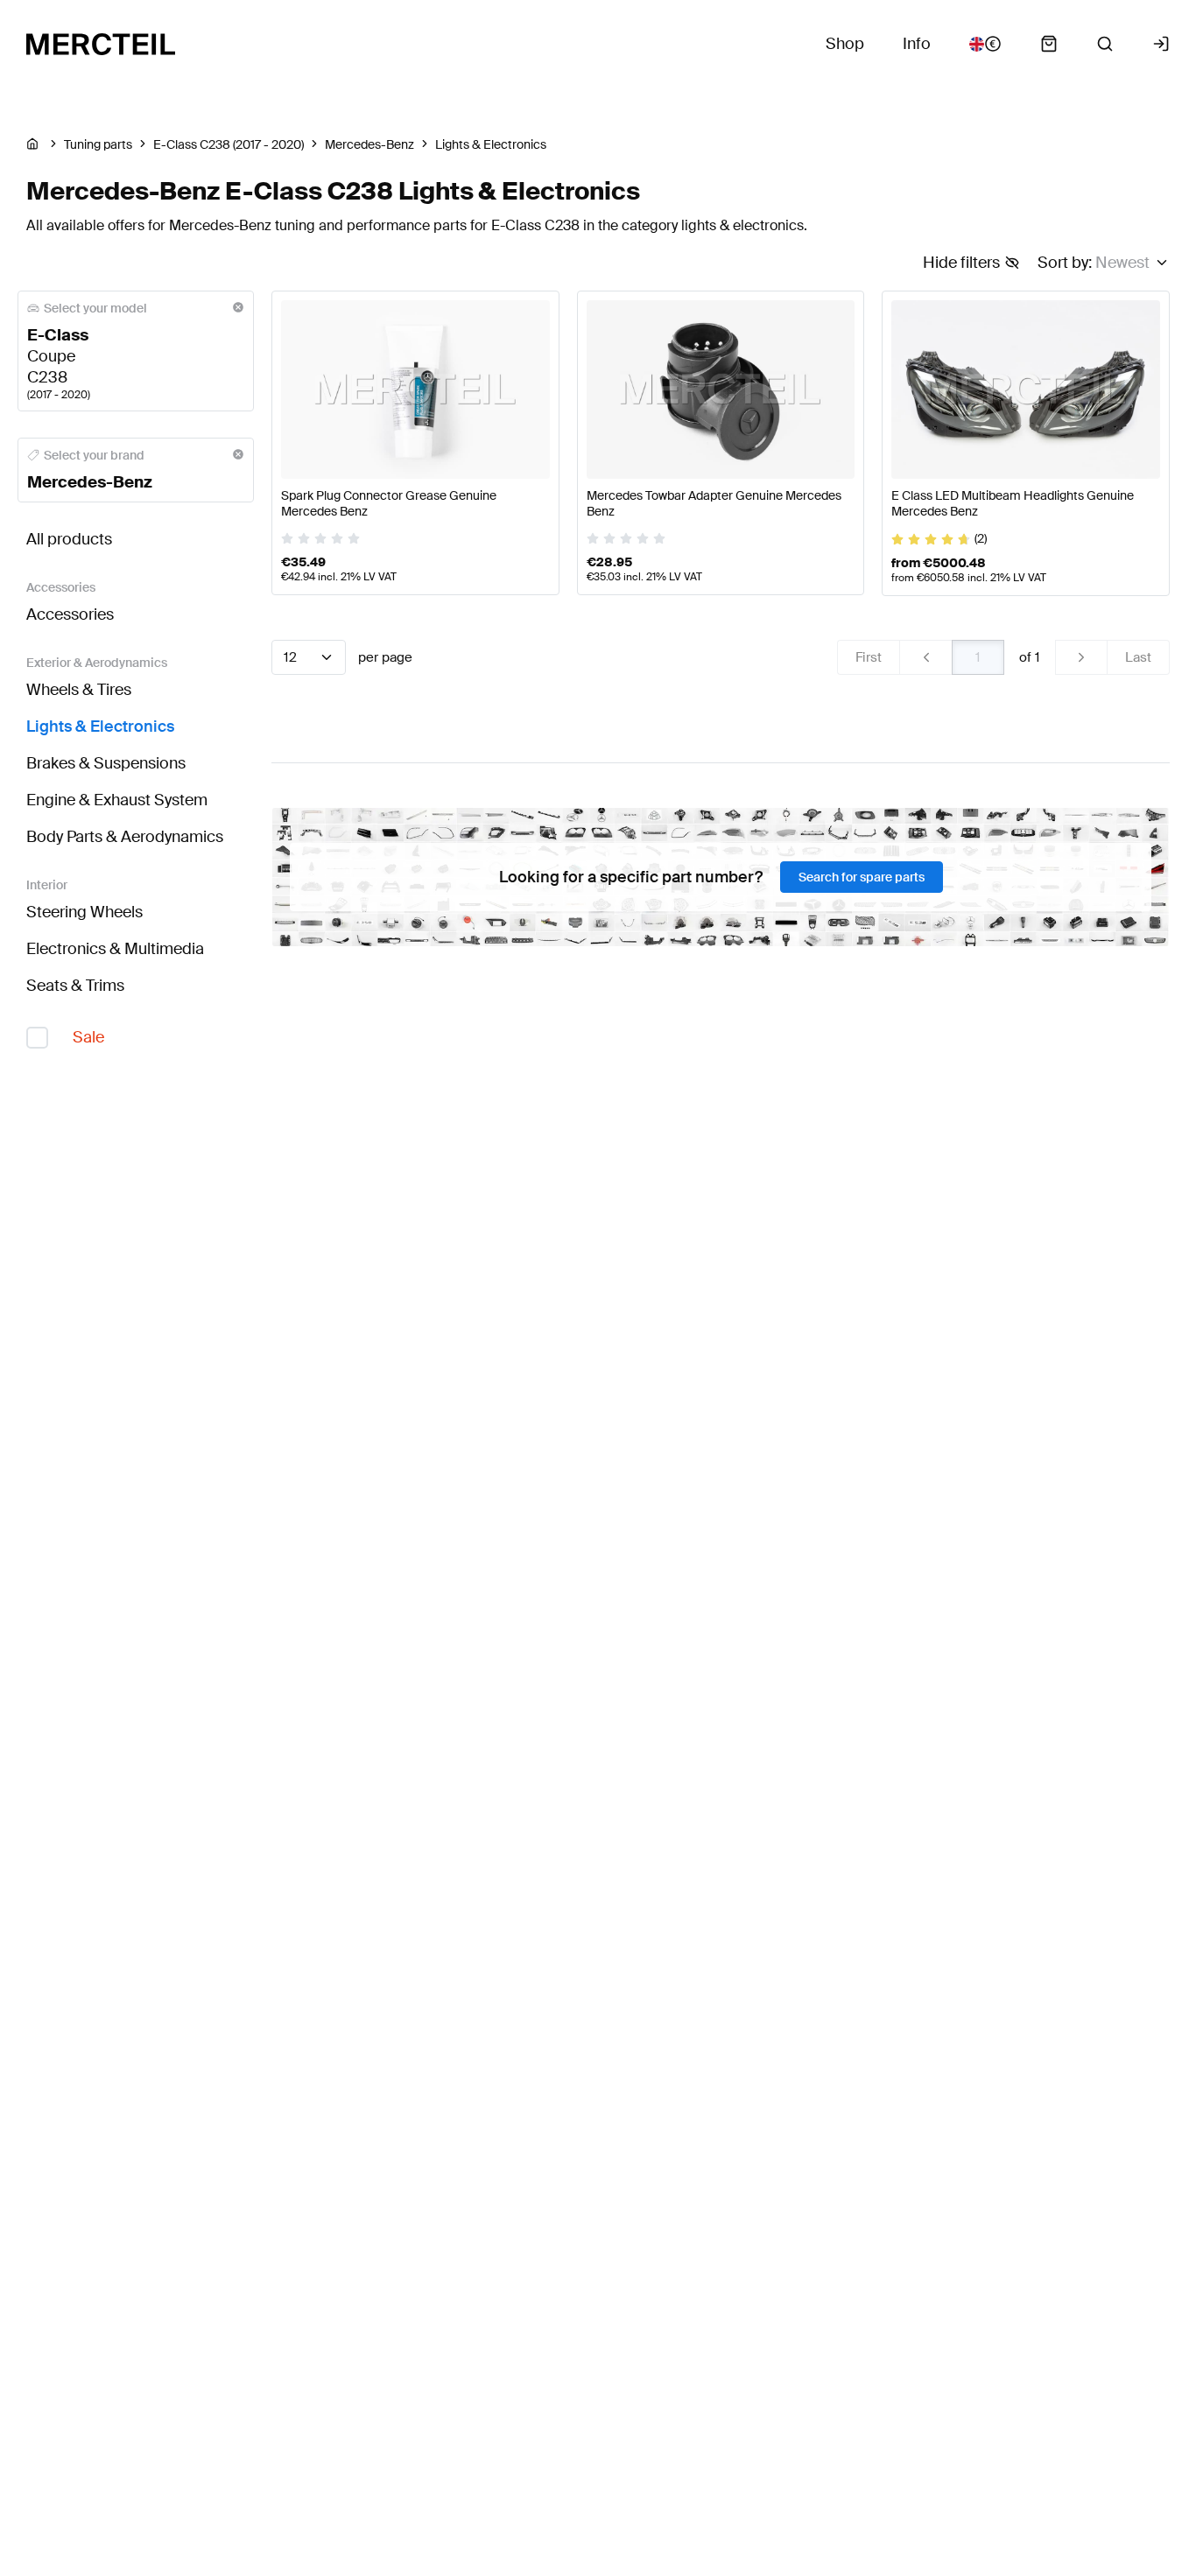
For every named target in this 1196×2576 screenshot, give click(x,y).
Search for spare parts (862, 877)
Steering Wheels (84, 912)
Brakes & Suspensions (106, 763)
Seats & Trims (75, 986)
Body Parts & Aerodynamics (125, 837)
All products (69, 539)
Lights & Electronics (100, 726)
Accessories (70, 614)
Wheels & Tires (79, 690)
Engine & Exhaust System (117, 800)
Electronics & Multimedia (115, 949)
